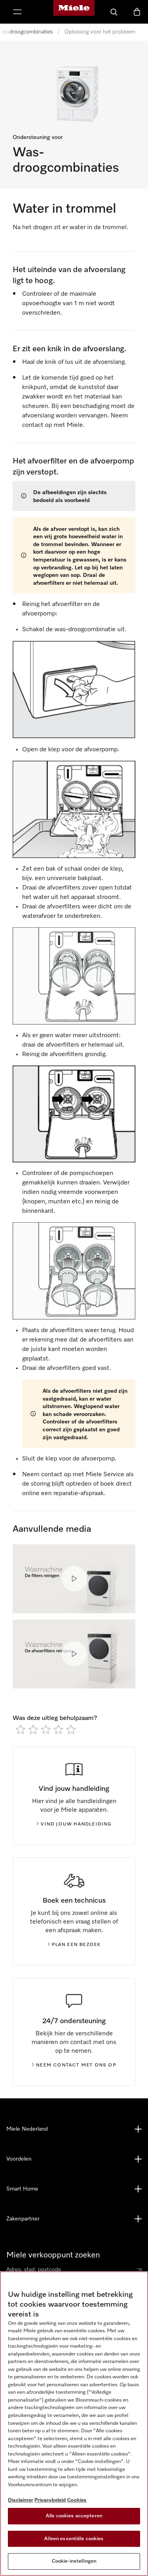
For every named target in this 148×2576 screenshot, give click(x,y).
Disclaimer (21, 2500)
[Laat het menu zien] (17, 12)
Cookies (77, 2500)
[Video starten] (74, 1579)
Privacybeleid (50, 2500)
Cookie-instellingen (74, 2561)
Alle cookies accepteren (74, 2516)
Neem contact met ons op (76, 2065)
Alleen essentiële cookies (74, 2539)
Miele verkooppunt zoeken (53, 2255)
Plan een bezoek (76, 1945)
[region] (74, 2424)
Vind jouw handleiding (76, 1824)
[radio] (21, 1729)
